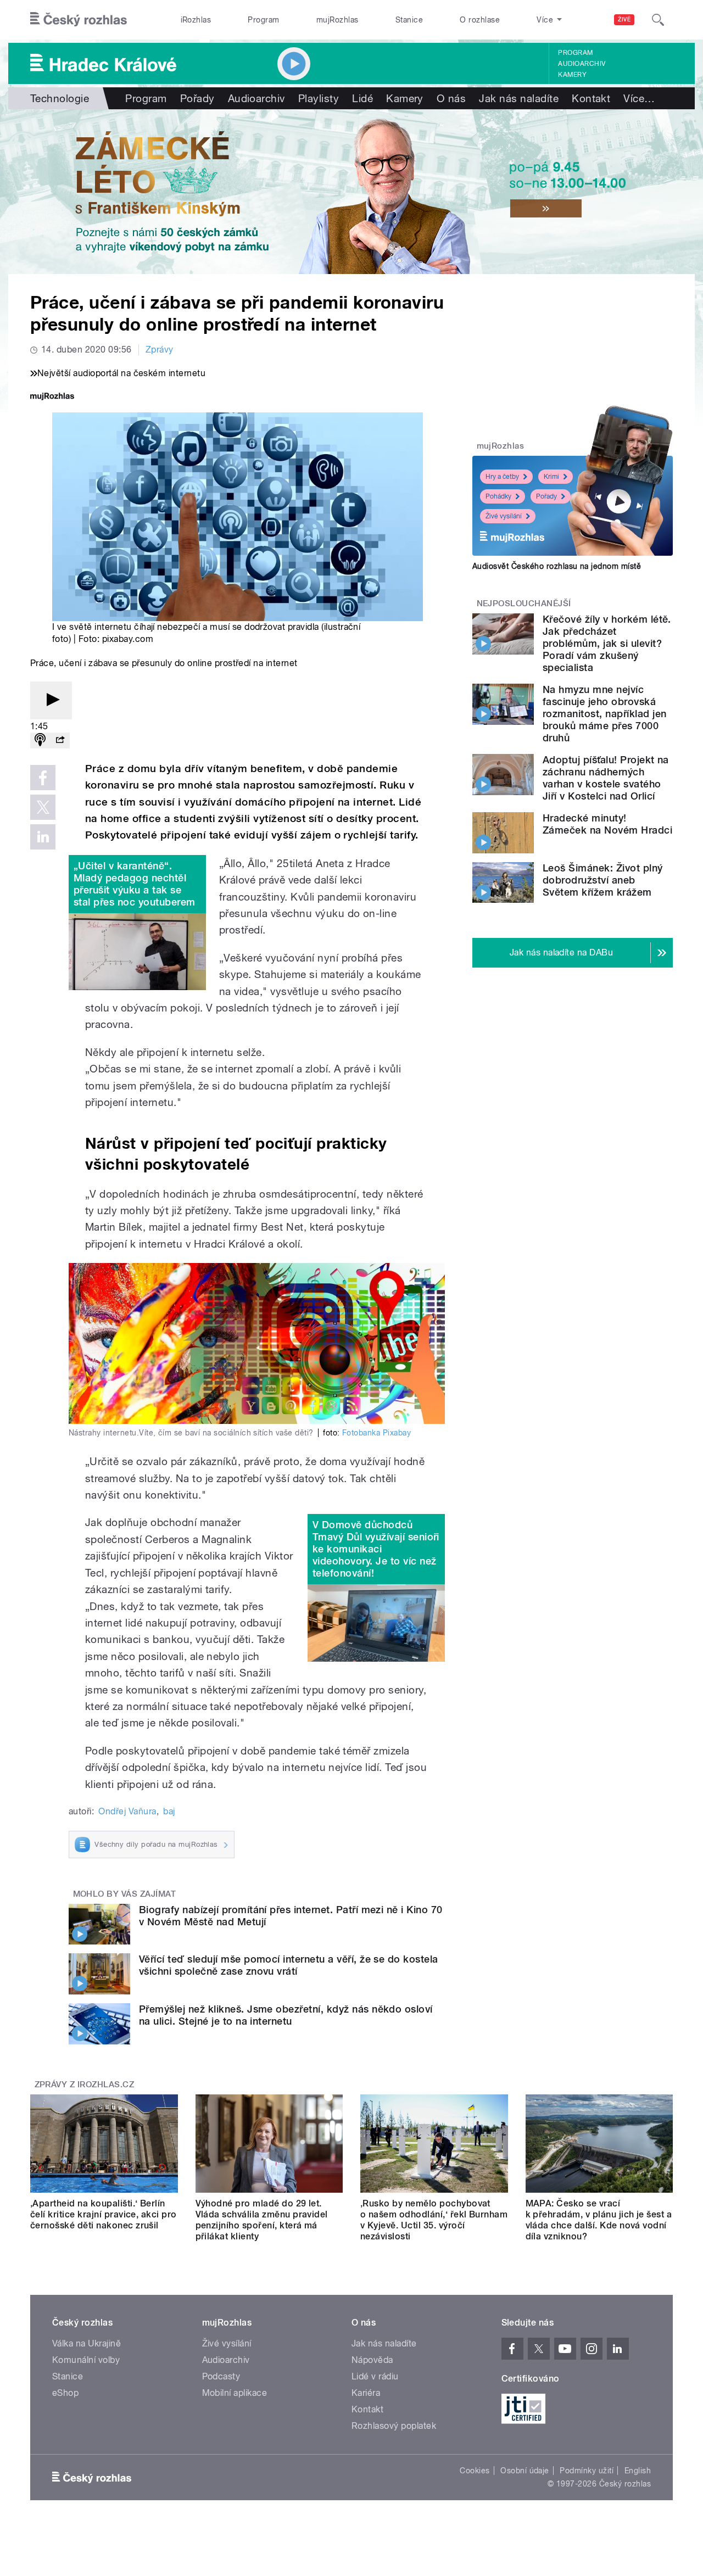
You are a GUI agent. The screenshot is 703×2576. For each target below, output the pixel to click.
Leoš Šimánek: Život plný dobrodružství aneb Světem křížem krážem (603, 880)
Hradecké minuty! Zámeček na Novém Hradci (607, 824)
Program (263, 20)
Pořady (197, 98)
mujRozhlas (337, 20)
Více (639, 98)
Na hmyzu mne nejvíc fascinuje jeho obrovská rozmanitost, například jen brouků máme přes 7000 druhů (604, 714)
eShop (65, 2393)
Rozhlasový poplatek (394, 2426)
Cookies (475, 2471)
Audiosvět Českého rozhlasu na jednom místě (557, 566)
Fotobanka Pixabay (376, 1433)
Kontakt (591, 98)
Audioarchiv (582, 64)
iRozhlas (196, 20)
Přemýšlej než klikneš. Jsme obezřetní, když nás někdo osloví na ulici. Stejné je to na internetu (286, 2015)
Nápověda (372, 2360)
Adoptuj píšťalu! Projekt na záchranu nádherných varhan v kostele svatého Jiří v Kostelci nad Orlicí (606, 778)
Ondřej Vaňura (127, 1811)
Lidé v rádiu (375, 2376)
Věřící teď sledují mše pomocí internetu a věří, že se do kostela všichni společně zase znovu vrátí (289, 1965)
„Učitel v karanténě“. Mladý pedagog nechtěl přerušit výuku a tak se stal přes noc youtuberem (135, 884)
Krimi (551, 477)
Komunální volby (86, 2360)
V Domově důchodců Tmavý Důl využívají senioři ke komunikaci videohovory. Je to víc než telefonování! (376, 1549)
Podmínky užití (587, 2471)
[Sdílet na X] (43, 807)
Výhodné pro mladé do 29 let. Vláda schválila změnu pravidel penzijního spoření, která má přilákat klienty (262, 2220)
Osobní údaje (525, 2471)
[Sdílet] (60, 741)
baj (169, 1811)
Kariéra (366, 2393)
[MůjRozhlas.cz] (52, 397)
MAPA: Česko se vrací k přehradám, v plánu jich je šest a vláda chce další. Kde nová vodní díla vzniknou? (599, 2220)
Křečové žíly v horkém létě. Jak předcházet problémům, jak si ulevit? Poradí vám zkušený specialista (607, 643)
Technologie (60, 98)
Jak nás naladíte (519, 98)
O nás (451, 98)
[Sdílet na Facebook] (43, 778)
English (638, 2471)
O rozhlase (480, 20)
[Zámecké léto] (351, 192)
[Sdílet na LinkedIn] (43, 837)
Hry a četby (502, 477)
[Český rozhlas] (79, 20)
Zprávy (160, 350)
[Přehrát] (51, 700)
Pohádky (498, 496)
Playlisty (319, 98)
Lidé (362, 98)
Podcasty (221, 2376)
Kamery (572, 75)
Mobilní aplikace (235, 2393)
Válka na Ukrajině (87, 2343)
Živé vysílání (504, 516)
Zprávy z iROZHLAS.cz (85, 2085)
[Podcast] (40, 741)
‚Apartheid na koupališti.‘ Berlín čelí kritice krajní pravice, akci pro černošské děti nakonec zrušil (104, 2214)
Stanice (409, 20)
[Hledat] (658, 20)
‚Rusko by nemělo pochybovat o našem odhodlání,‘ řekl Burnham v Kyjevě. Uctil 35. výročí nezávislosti (434, 2220)
